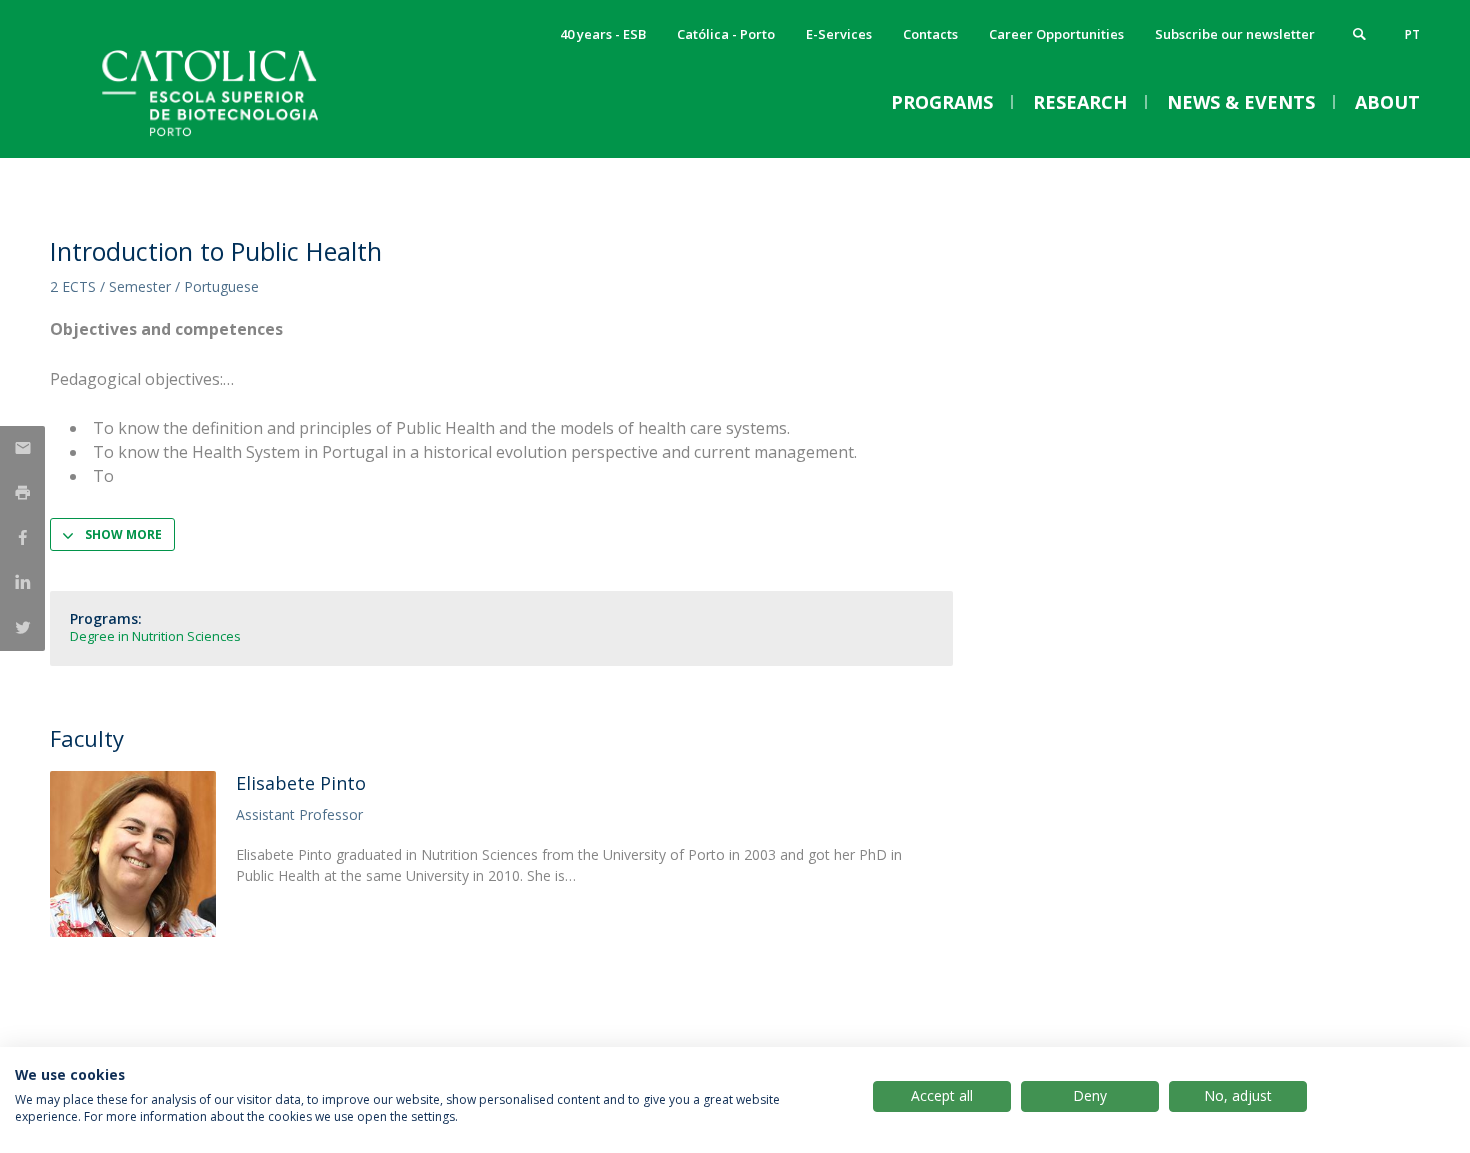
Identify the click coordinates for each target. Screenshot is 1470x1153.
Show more (123, 534)
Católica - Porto (726, 34)
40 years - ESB (603, 34)
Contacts (930, 34)
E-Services (839, 34)
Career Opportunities (1056, 34)
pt (1412, 34)
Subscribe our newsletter (1235, 34)
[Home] (250, 137)
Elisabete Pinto (301, 783)
